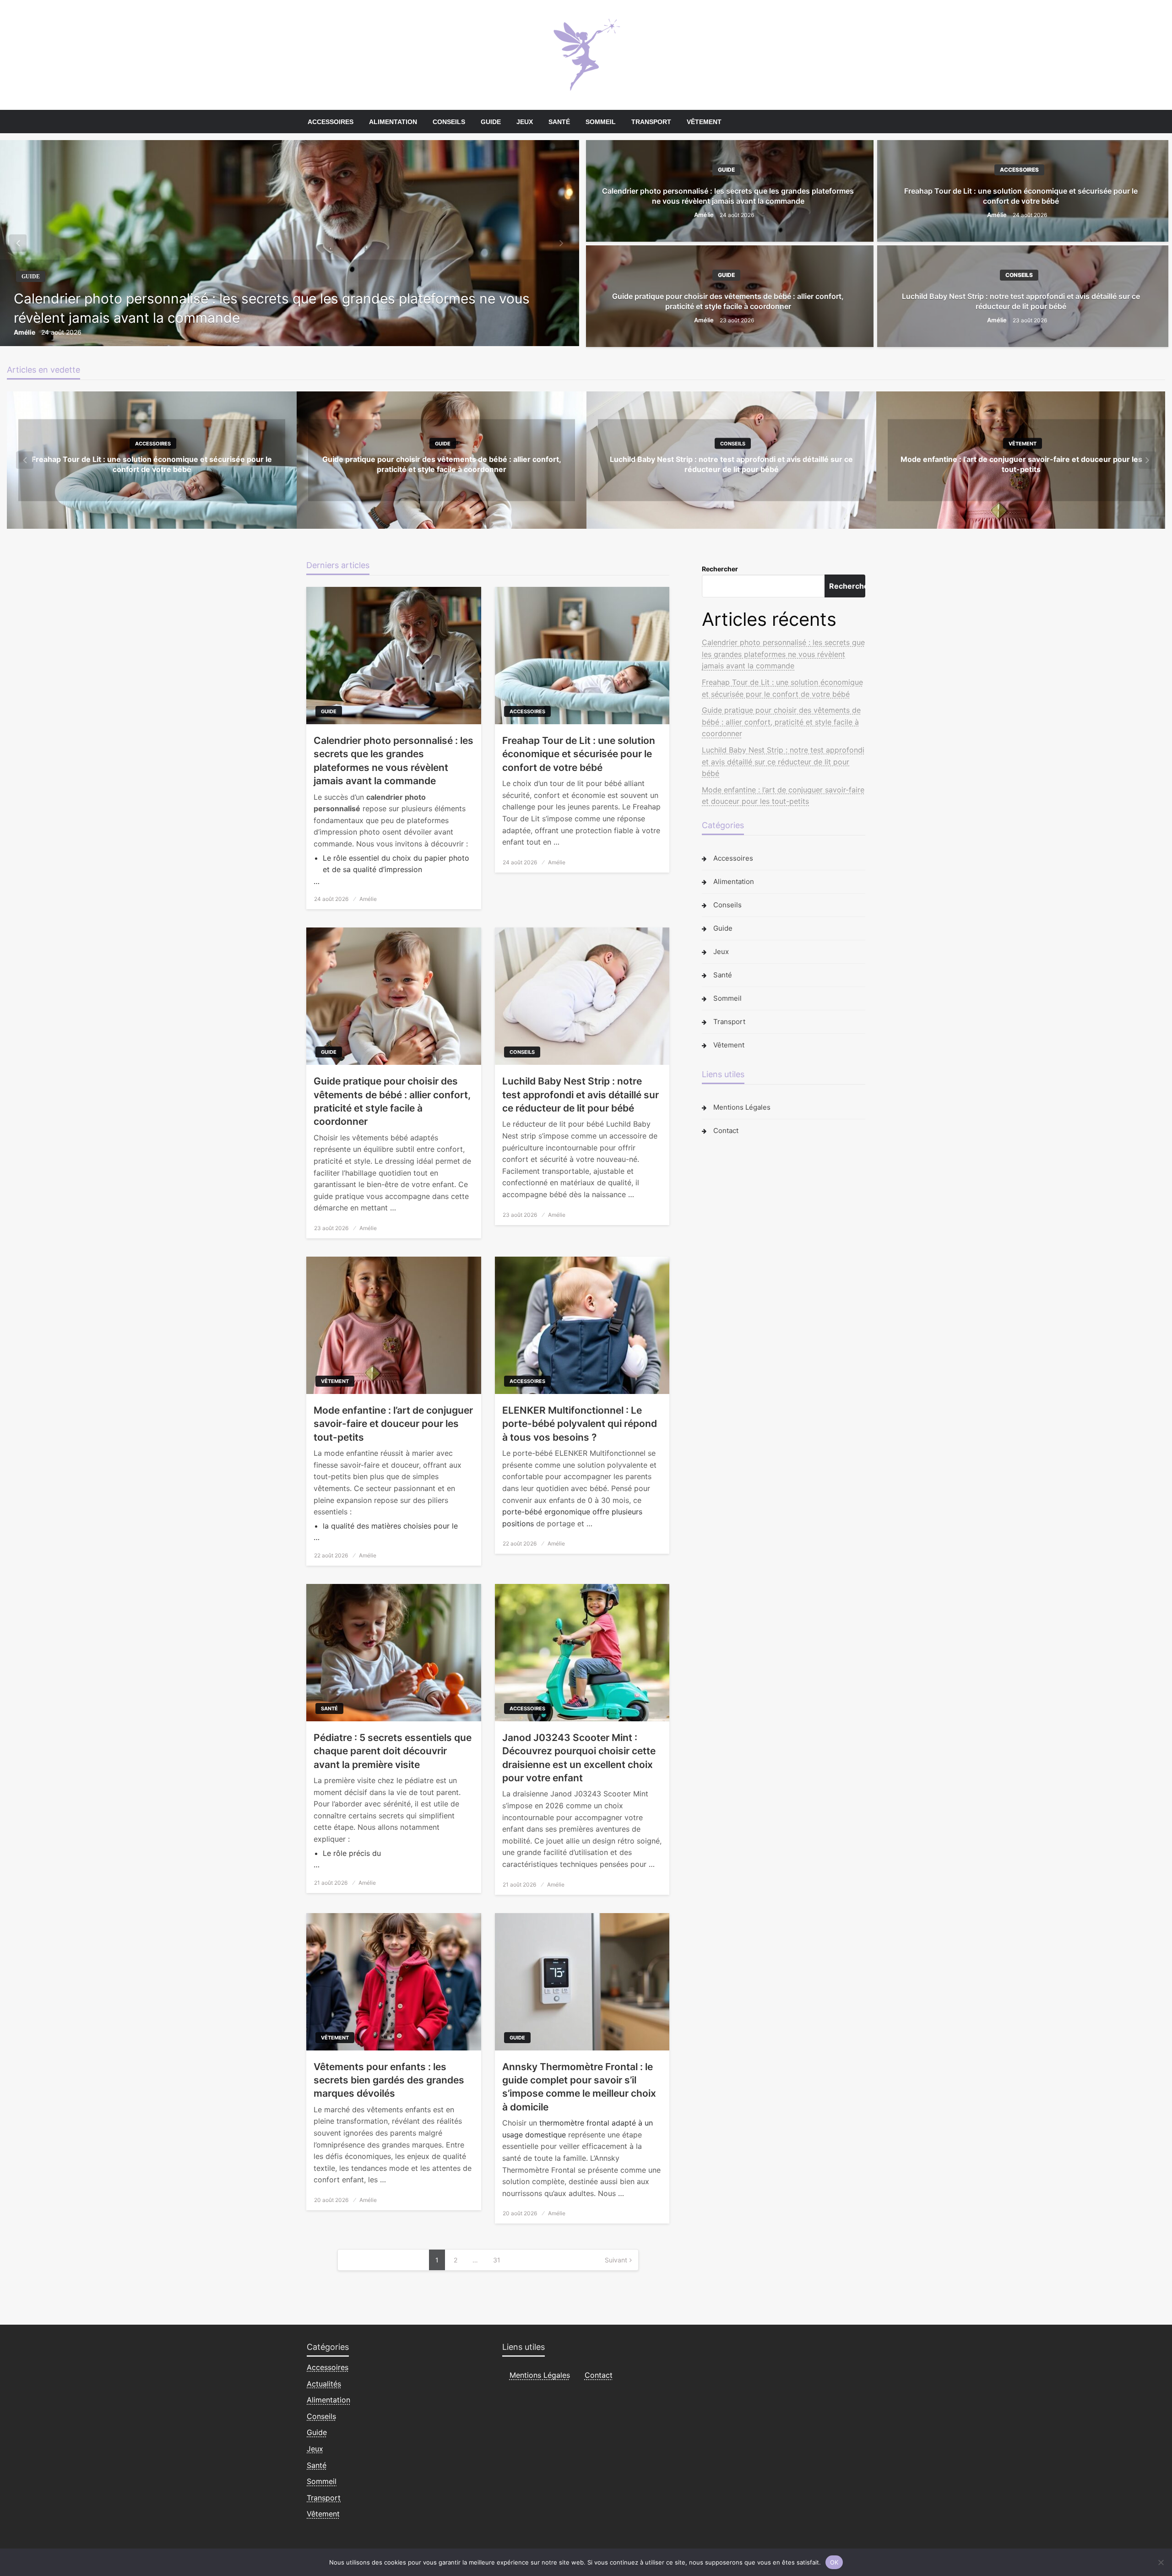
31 (497, 2260)
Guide (491, 122)
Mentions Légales (742, 1107)
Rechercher (720, 569)
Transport (651, 122)
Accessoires (331, 122)
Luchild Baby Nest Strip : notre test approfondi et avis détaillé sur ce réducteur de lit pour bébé (1021, 301)
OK (834, 2562)
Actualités (324, 2384)
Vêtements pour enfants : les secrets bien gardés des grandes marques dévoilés (389, 2080)
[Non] (1161, 2562)
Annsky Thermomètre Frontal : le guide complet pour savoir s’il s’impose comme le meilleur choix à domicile (579, 2087)
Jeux (525, 122)
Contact (726, 1131)
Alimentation (393, 122)
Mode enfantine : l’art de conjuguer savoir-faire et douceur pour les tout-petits (393, 1424)
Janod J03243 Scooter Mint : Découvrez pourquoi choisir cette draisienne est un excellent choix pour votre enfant (579, 1758)
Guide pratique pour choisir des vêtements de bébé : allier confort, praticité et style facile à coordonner (728, 301)
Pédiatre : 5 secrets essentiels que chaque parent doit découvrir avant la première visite (393, 1751)
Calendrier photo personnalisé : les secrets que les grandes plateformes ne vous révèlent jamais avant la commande (272, 308)
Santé (559, 122)
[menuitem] (331, 122)
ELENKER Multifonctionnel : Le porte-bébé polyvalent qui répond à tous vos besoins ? (580, 1424)
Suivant (616, 2260)
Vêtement (704, 122)
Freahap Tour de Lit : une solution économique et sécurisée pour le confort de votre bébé (1021, 196)
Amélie (25, 332)
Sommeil (601, 122)
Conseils (449, 122)
